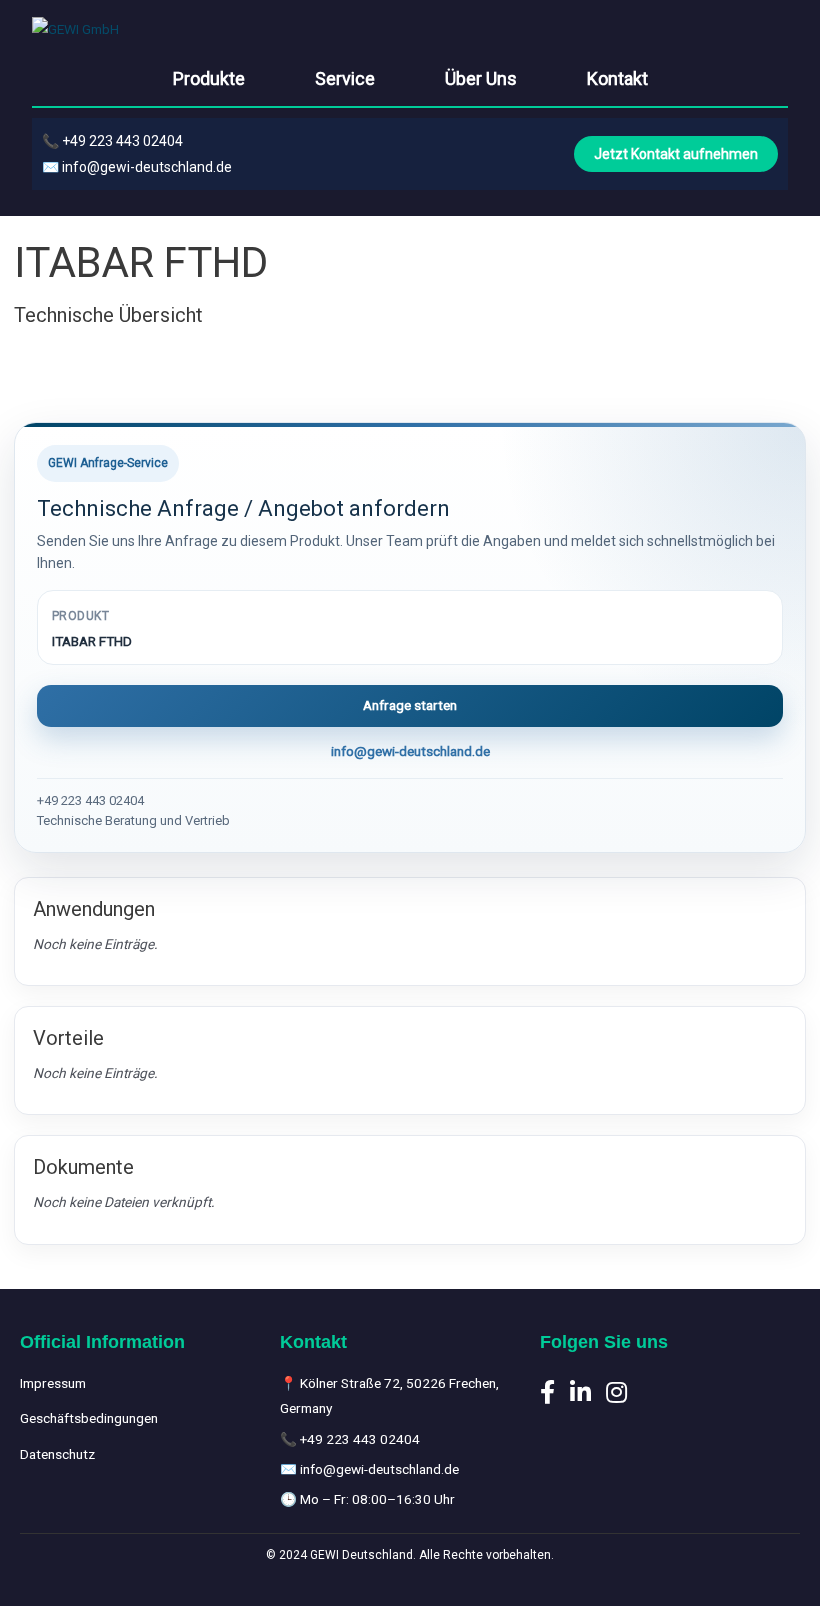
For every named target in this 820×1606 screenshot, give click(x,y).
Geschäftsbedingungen (89, 1418)
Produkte (209, 78)
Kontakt (617, 78)
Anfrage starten (410, 705)
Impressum (53, 1383)
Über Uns (481, 78)
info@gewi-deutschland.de (147, 167)
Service (345, 78)
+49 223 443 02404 (122, 141)
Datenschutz (57, 1454)
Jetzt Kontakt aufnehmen (676, 154)
